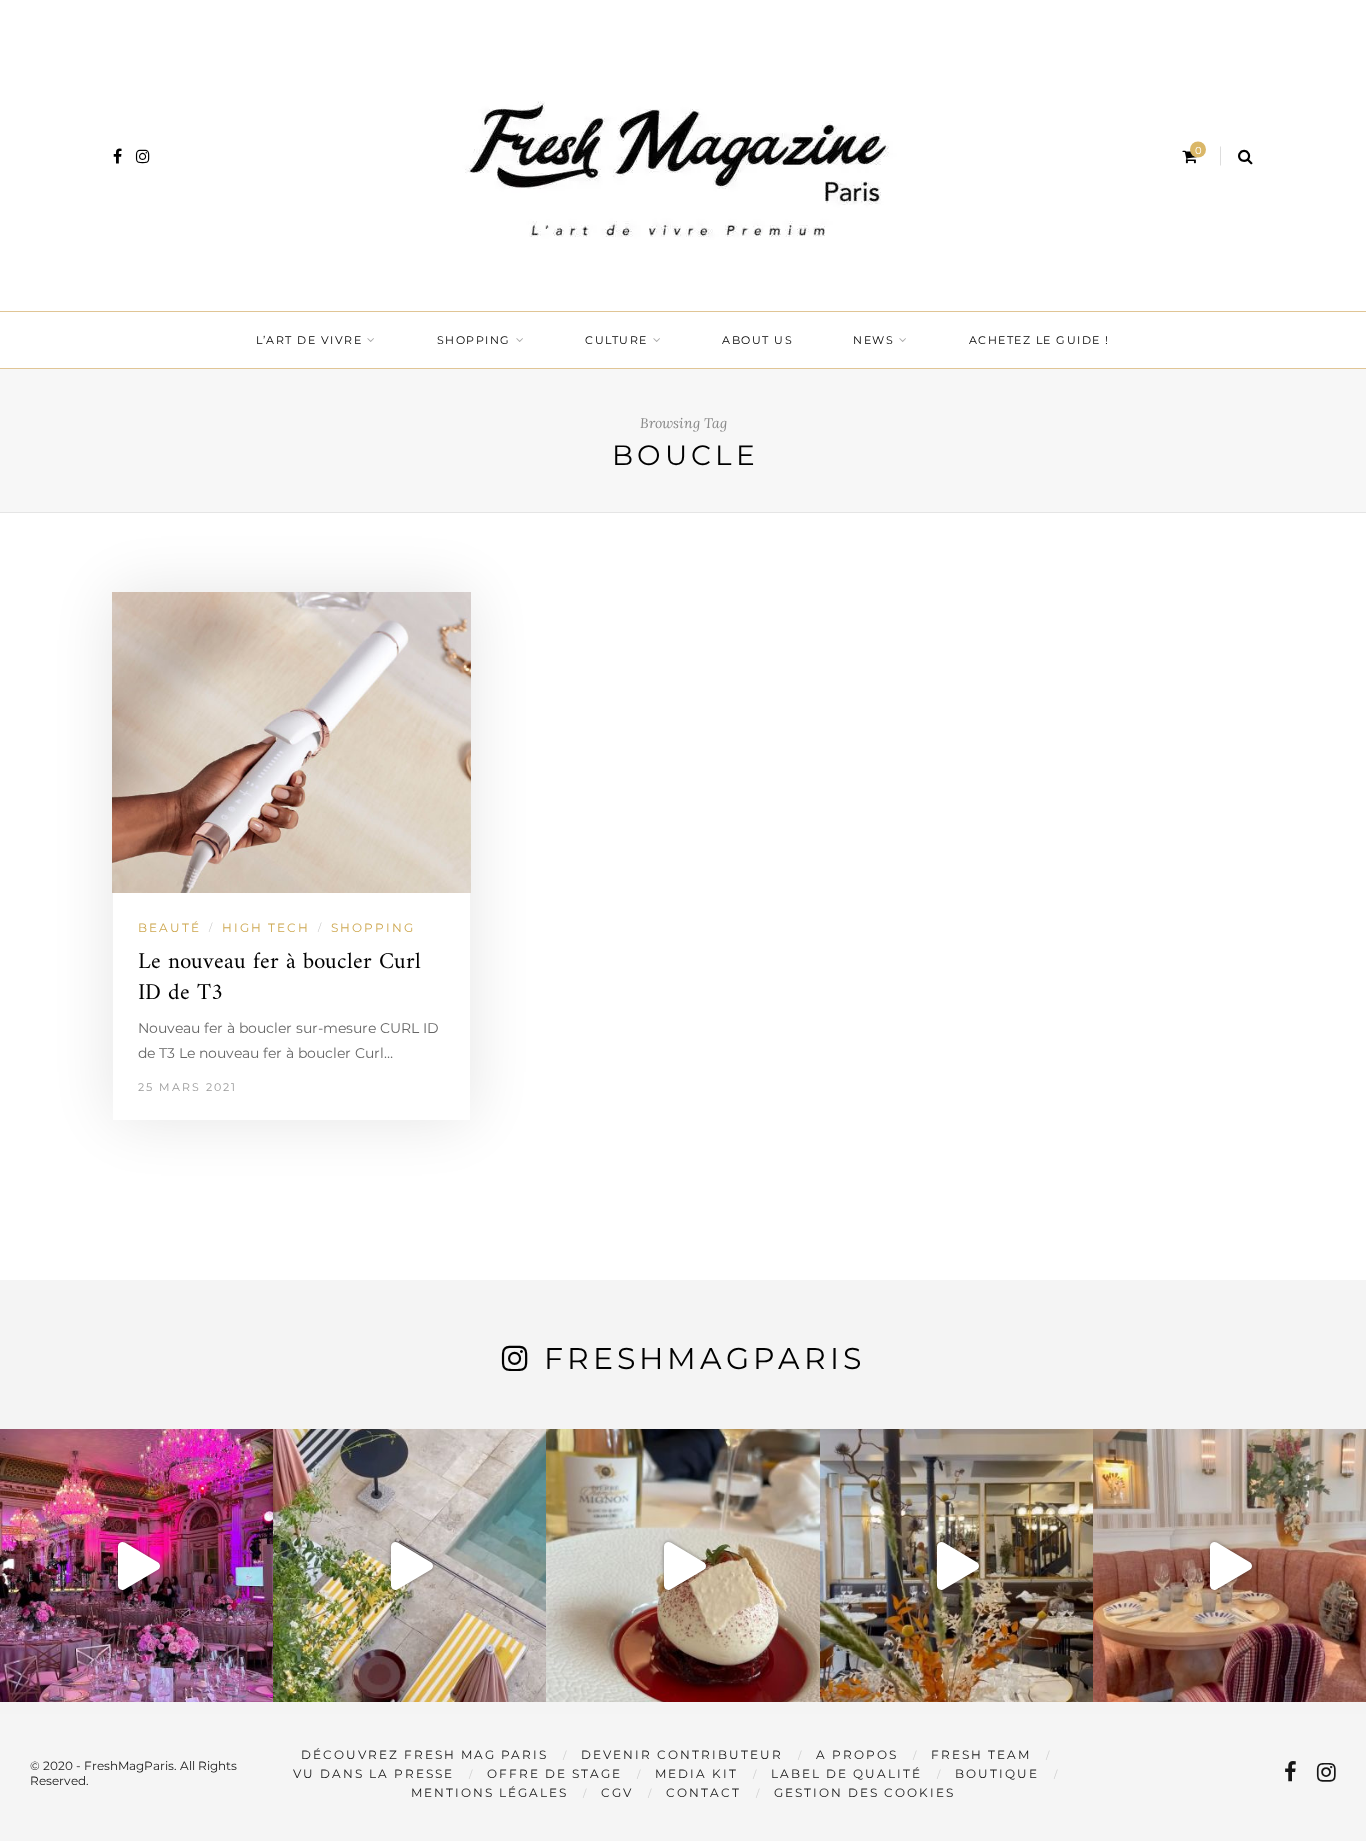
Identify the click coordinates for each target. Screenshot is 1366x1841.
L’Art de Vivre (309, 340)
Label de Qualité (846, 1773)
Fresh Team (981, 1754)
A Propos (857, 1754)
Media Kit (696, 1773)
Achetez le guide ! (1039, 340)
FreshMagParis (704, 1358)
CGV (617, 1792)
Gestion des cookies (864, 1792)
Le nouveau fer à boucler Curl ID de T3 (279, 978)
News (873, 340)
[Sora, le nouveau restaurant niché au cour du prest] (1229, 1565)
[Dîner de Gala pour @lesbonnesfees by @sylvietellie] (136, 1565)
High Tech (266, 927)
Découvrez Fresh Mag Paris (424, 1754)
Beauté (169, 927)
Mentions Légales (489, 1792)
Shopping (474, 340)
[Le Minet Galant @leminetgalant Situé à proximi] (956, 1565)
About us (757, 340)
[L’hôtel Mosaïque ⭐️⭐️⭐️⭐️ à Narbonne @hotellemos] (409, 1565)
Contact (703, 1792)
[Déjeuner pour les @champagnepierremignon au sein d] (682, 1565)
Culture (616, 340)
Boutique (997, 1773)
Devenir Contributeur (682, 1754)
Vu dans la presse (373, 1773)
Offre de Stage (554, 1773)
